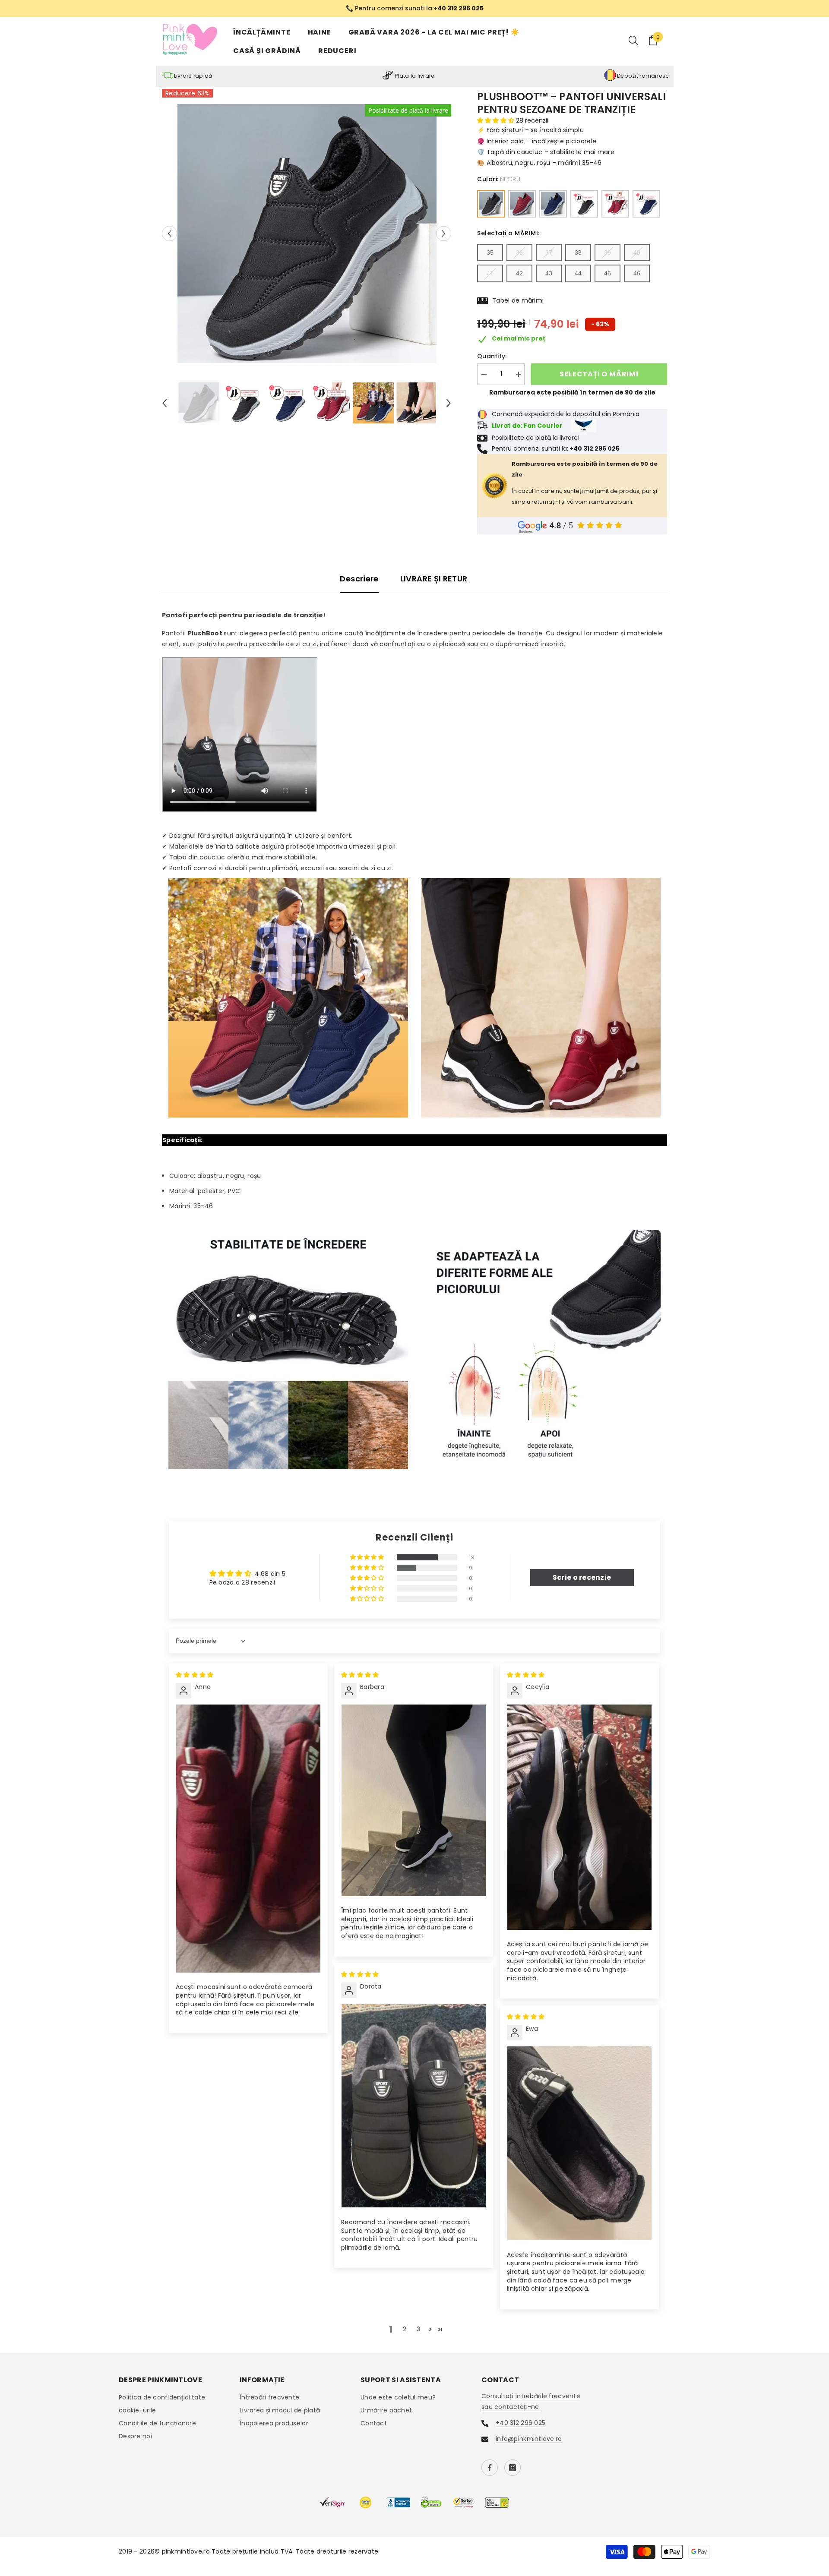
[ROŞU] (522, 205)
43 (549, 275)
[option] (414, 9)
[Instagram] (513, 2469)
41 (490, 275)
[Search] (633, 41)
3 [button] (418, 2330)
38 (578, 253)
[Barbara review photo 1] (414, 1801)
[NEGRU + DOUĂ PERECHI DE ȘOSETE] (584, 205)
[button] (169, 235)
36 (519, 253)
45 (608, 275)
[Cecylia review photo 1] (579, 1818)
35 (490, 253)
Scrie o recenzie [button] (582, 1578)
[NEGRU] (491, 205)
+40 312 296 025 (520, 2424)
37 (549, 253)
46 (637, 275)
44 (578, 275)
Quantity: (492, 357)
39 (608, 253)
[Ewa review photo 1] (579, 2144)
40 (637, 253)
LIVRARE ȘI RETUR (434, 579)
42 (519, 275)
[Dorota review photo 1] (414, 2107)
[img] (195, 1676)
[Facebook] (490, 2469)
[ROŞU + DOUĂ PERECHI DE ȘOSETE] (615, 205)
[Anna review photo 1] (248, 1839)
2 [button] (405, 2330)
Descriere (359, 579)
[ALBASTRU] (553, 205)
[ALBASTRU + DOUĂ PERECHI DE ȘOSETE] (646, 205)
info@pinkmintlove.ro (529, 2440)
